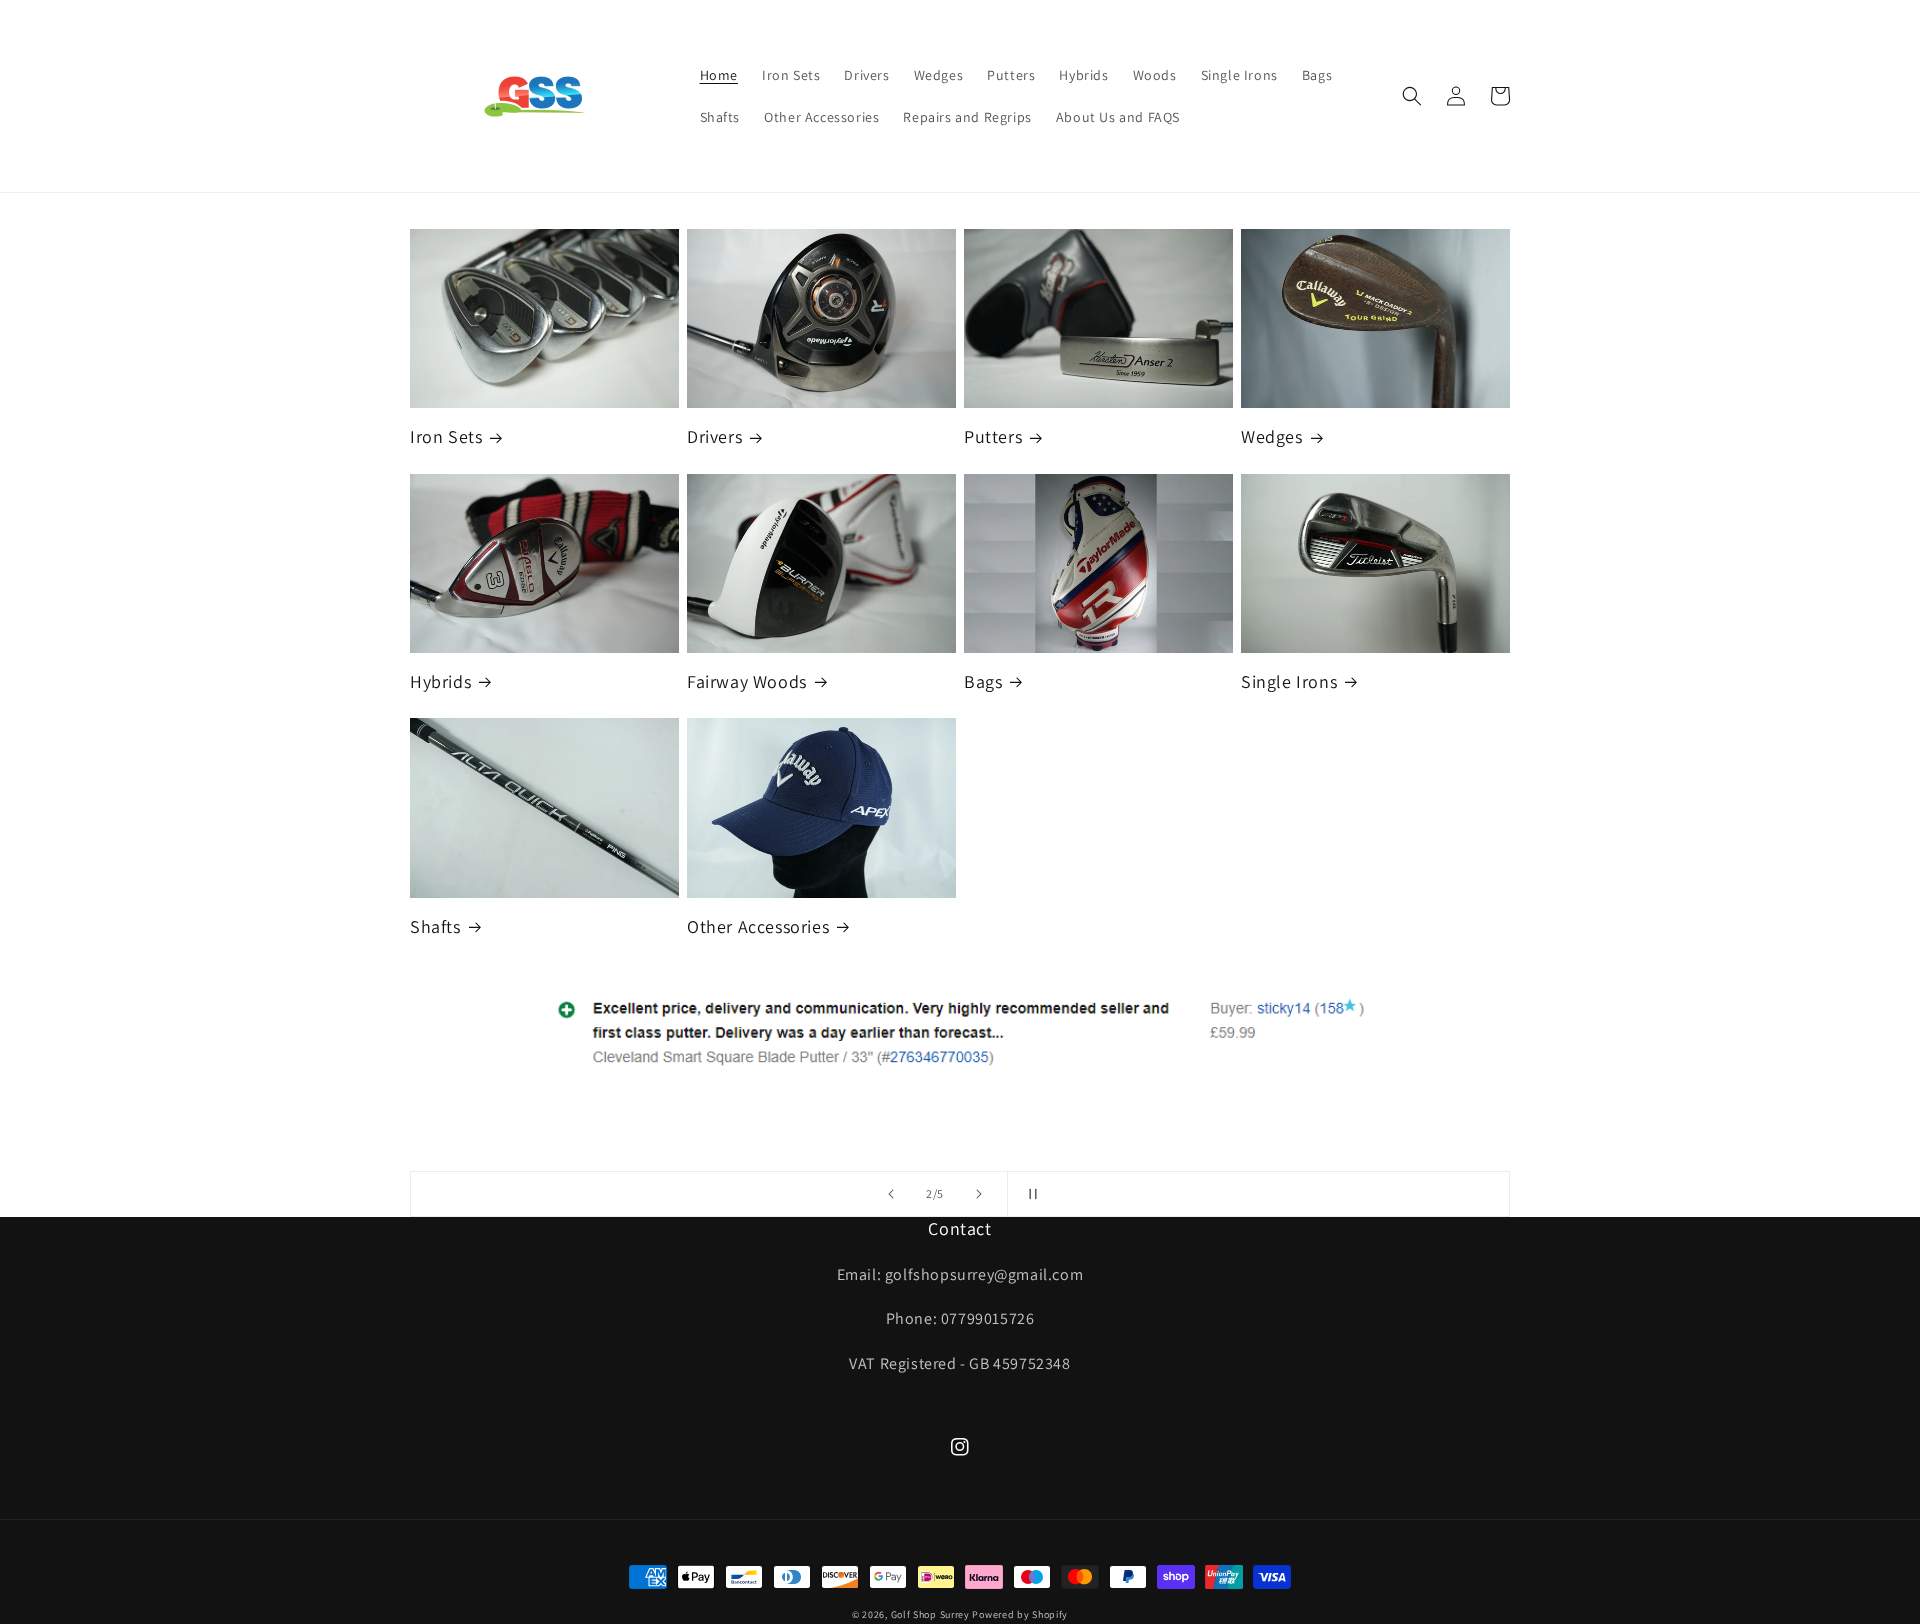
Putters (993, 436)
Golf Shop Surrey (930, 1614)
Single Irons (1289, 681)
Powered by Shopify (1020, 1614)
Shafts (435, 926)
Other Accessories (758, 926)
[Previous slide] (891, 1194)
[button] (1412, 96)
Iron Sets (446, 436)
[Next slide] (979, 1194)
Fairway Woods (747, 681)
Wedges (1272, 436)
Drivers (714, 436)
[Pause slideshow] (1029, 1194)
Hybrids (440, 681)
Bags (983, 681)
